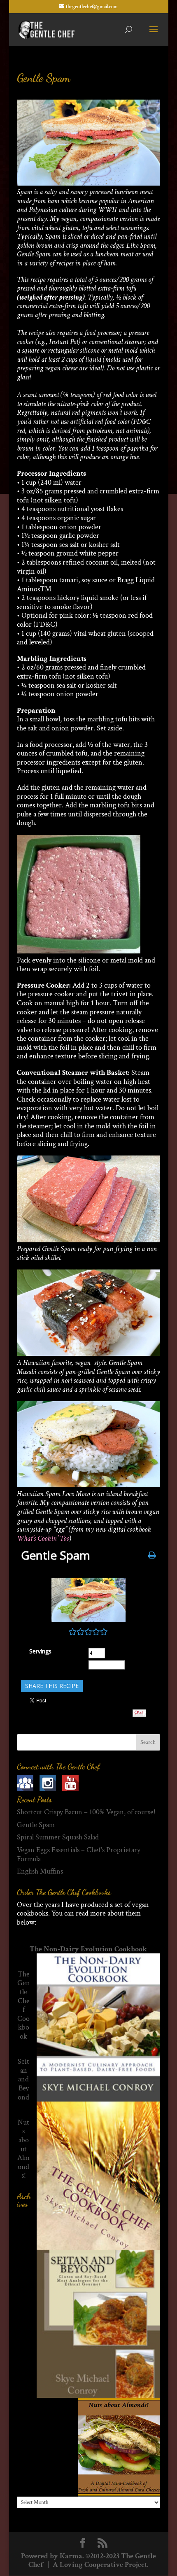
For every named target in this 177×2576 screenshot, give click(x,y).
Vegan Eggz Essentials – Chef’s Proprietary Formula (79, 1854)
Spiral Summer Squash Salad (58, 1837)
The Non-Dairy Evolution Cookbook (88, 1949)
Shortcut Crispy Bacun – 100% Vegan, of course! (86, 1812)
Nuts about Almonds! (23, 2149)
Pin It (139, 1713)
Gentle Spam (43, 78)
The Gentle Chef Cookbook (24, 2005)
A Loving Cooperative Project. (100, 2565)
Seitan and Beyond (23, 2079)
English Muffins (40, 1871)
